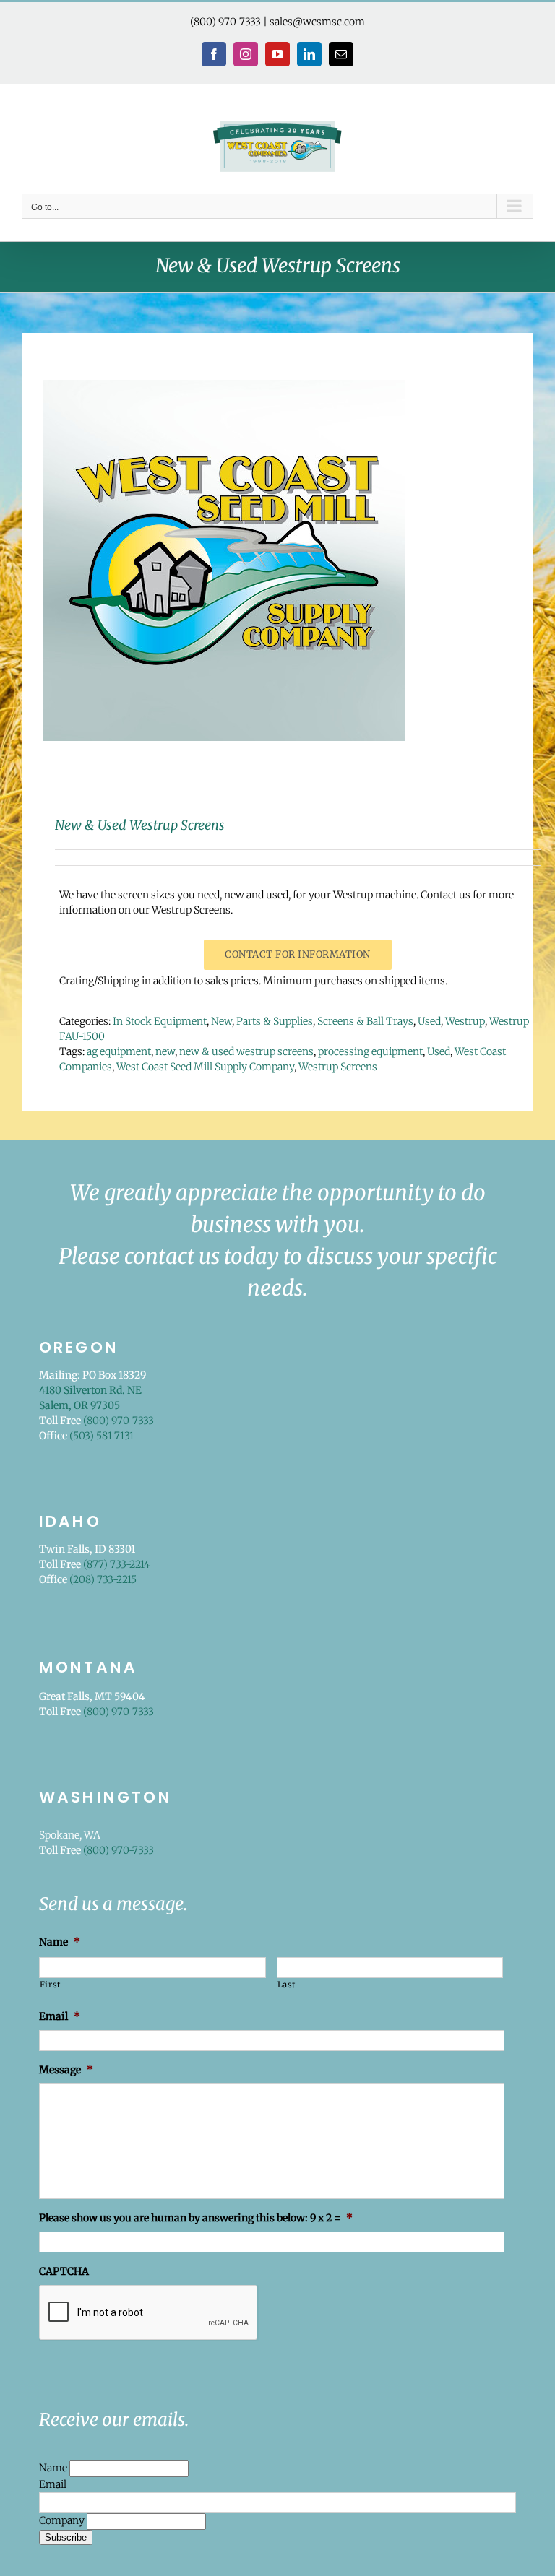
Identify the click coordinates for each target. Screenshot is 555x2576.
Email (53, 2484)
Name (54, 2468)
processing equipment (370, 1051)
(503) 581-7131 (102, 1436)
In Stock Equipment (160, 1021)
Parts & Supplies (275, 1021)
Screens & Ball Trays (365, 1021)
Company (63, 2520)
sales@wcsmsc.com (317, 22)
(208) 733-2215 (103, 1579)
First (50, 1985)
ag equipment (119, 1051)
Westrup (465, 1021)
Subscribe (66, 2537)
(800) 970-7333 (225, 22)
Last (287, 1985)
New (221, 1021)
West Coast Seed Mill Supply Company (205, 1067)
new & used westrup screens (246, 1051)
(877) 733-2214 (116, 1564)
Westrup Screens (338, 1067)
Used (429, 1021)
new (165, 1051)
